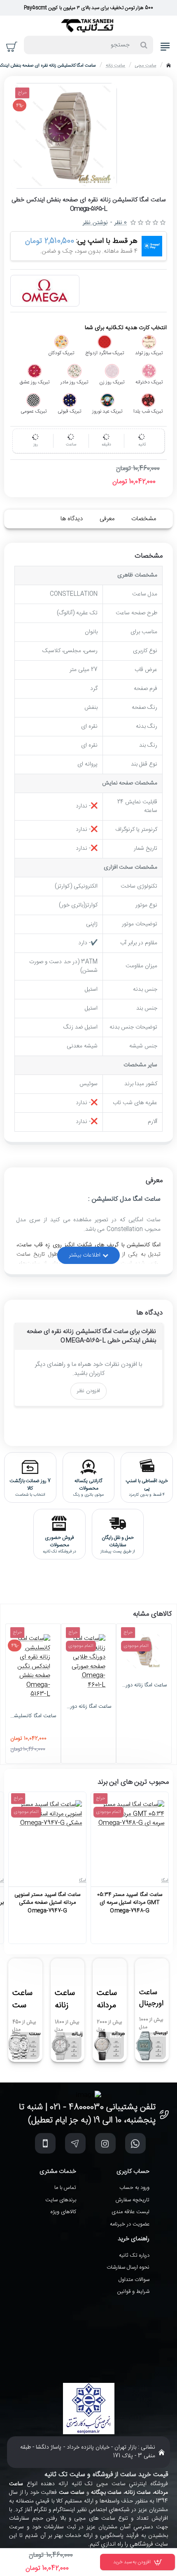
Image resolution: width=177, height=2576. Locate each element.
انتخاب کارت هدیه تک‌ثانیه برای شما (126, 328)
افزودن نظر (88, 1391)
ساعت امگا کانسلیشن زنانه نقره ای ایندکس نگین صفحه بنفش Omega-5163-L (33, 1716)
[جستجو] (144, 45)
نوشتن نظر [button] (95, 223)
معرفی (107, 519)
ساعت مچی (146, 66)
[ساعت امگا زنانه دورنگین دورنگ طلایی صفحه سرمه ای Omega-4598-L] (144, 1651)
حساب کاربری (133, 2172)
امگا (165, 1881)
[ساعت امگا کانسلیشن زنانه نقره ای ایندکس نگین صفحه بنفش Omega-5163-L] (33, 1667)
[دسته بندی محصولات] (165, 47)
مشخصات (144, 519)
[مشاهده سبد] (12, 47)
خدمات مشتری (58, 2172)
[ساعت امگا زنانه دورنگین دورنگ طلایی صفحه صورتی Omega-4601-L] (89, 1662)
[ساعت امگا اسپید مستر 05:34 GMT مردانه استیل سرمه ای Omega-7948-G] (130, 1835)
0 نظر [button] (121, 223)
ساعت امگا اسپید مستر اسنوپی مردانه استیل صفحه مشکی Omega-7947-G (47, 1903)
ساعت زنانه (115, 66)
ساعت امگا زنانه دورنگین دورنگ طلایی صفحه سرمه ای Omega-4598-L (144, 1686)
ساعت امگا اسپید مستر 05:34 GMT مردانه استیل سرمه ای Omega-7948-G (129, 1903)
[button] (137, 2562)
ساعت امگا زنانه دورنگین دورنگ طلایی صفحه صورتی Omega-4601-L (89, 1707)
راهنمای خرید (134, 2239)
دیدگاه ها (72, 519)
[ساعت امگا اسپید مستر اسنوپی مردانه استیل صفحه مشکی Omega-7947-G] (47, 1835)
